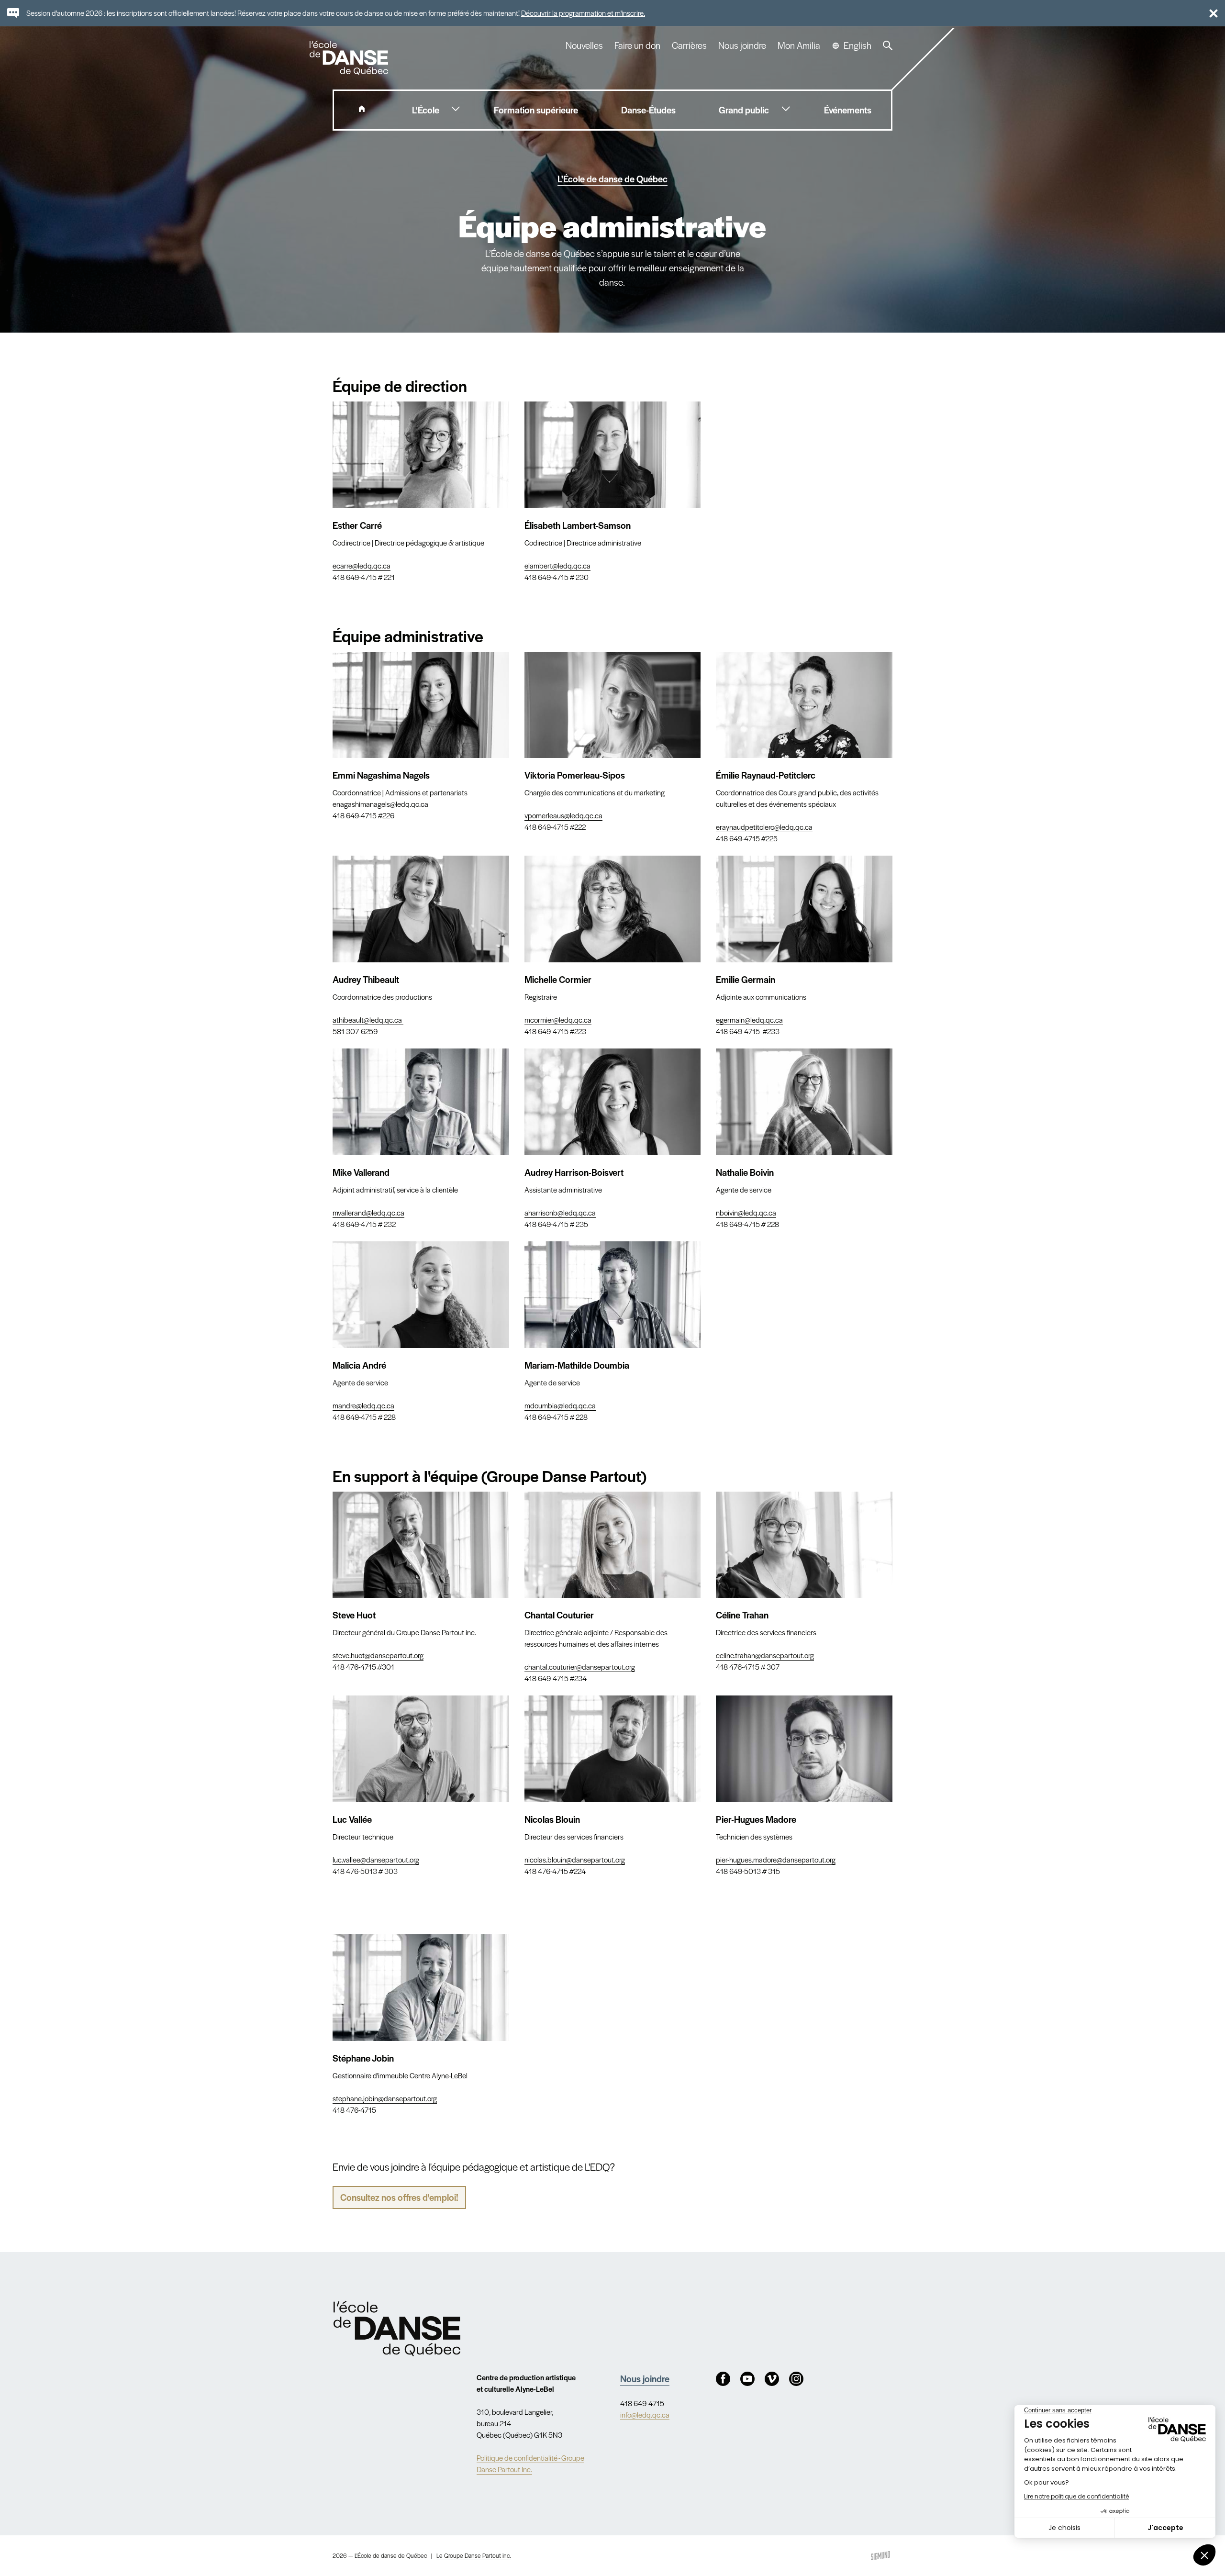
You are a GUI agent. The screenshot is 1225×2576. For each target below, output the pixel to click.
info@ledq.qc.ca (645, 2414)
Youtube (747, 2379)
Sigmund (880, 2556)
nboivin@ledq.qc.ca (746, 1212)
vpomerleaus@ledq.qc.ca (563, 815)
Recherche (888, 45)
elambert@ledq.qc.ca (557, 565)
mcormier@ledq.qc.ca (558, 1020)
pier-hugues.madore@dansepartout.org (776, 1859)
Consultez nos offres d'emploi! (399, 2197)
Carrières (689, 45)
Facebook (723, 2379)
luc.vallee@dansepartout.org (376, 1859)
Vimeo (772, 2379)
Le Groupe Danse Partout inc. (474, 2555)
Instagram (796, 2379)
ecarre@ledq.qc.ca (362, 565)
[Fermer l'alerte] (1209, 13)
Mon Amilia (799, 45)
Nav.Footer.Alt (397, 2329)
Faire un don (637, 45)
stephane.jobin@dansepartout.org (385, 2098)
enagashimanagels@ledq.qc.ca (380, 804)
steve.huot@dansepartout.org (378, 1655)
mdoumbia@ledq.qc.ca (560, 1405)
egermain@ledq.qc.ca (749, 1020)
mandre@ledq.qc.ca (363, 1405)
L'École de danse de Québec (612, 179)
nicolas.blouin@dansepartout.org (575, 1859)
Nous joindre (742, 45)
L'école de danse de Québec (350, 58)
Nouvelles (584, 45)
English (857, 45)
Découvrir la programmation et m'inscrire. (583, 13)
